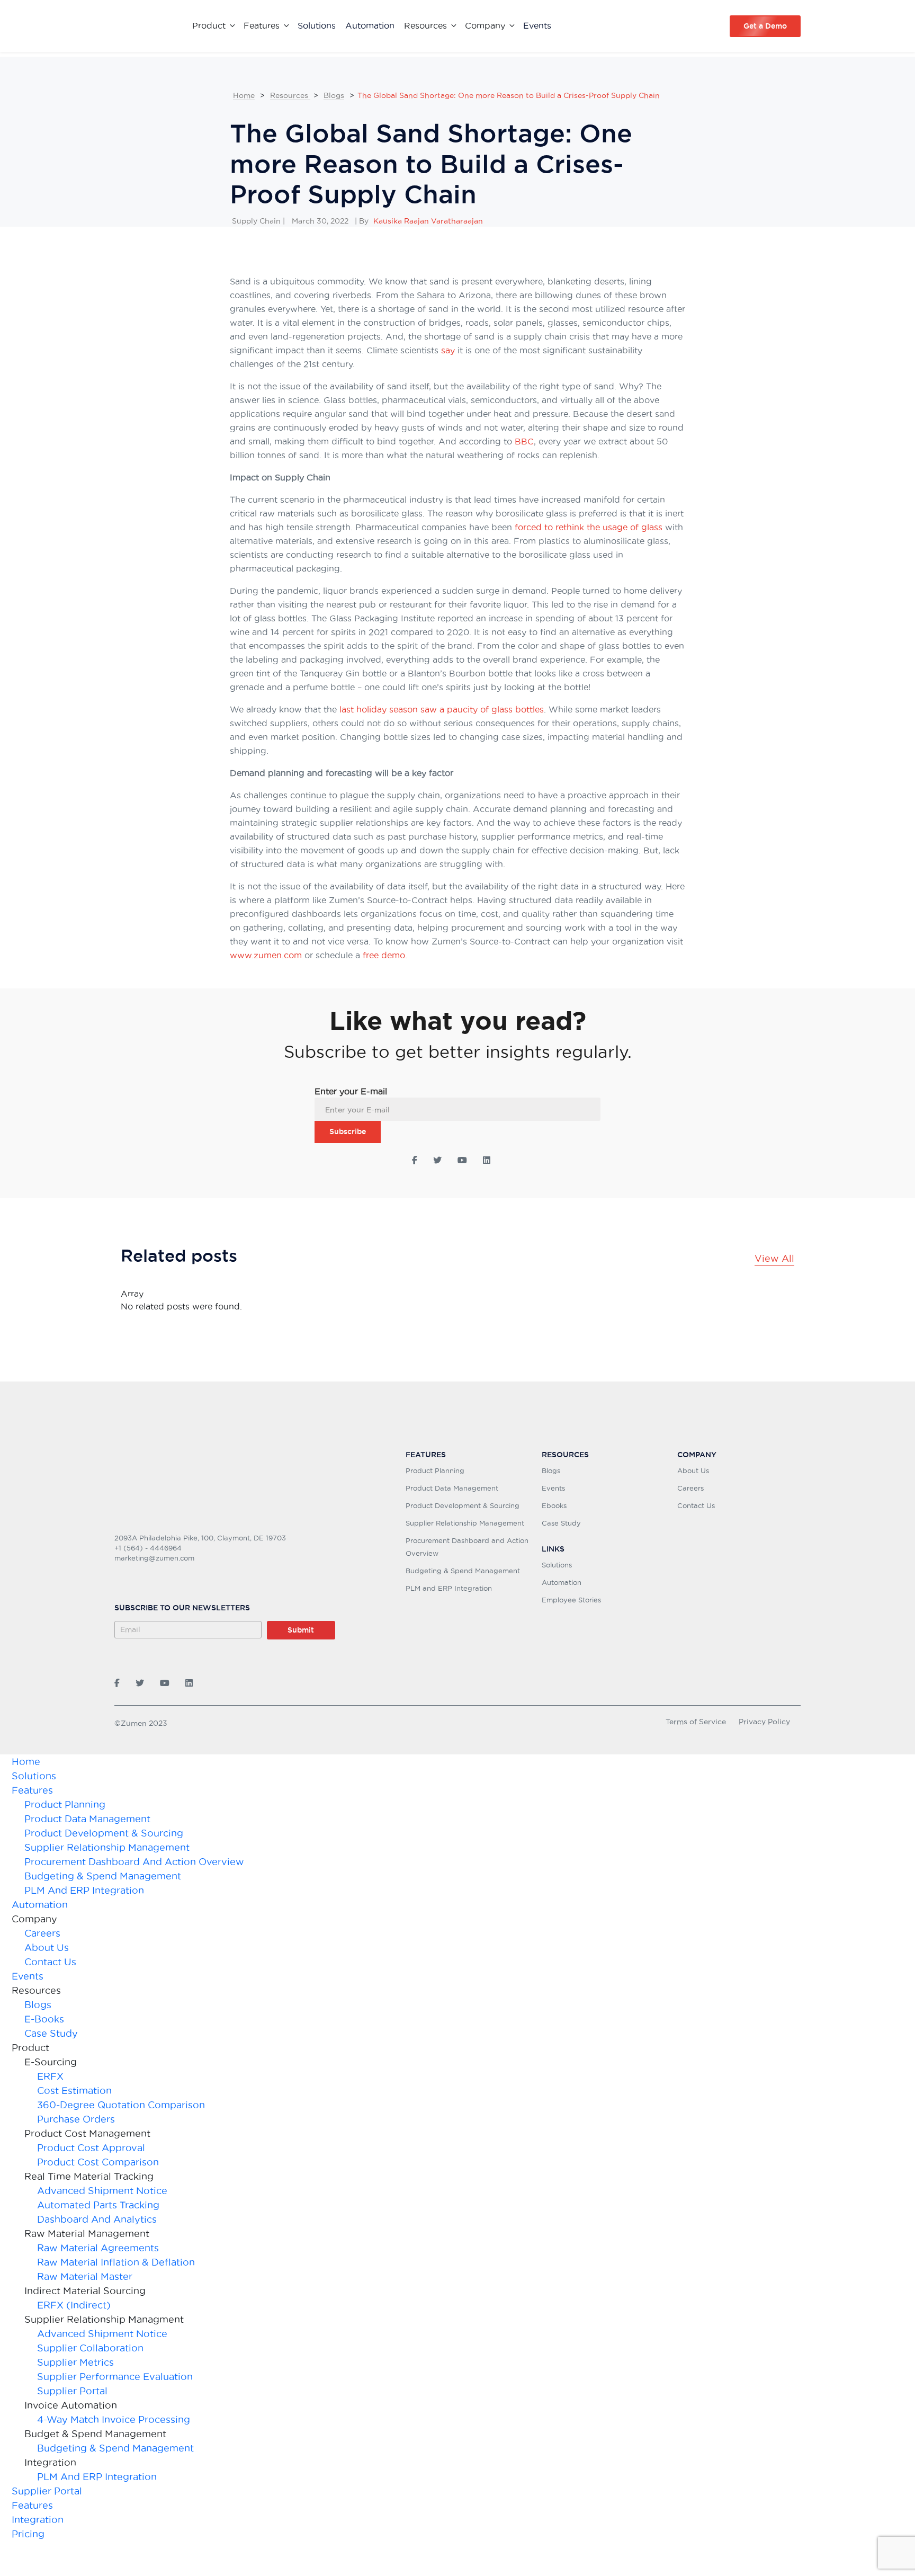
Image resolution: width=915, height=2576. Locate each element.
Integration (38, 2520)
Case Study (561, 1523)
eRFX (50, 2076)
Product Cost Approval (91, 2148)
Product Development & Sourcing (463, 1505)
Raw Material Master (85, 2276)
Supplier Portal (72, 2391)
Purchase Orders (76, 2119)
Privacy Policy (764, 1722)
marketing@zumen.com (154, 1558)
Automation (370, 25)
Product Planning (435, 1470)
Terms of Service (696, 1722)
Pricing (28, 2534)
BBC (524, 441)
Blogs (334, 95)
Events (537, 25)
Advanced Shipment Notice (102, 2191)
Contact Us (696, 1505)
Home (244, 95)
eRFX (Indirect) (74, 2305)
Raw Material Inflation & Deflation (116, 2262)
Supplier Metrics (75, 2362)
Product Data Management (452, 1488)
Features (32, 1790)
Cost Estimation (74, 2091)
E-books (44, 2019)
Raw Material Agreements (98, 2248)
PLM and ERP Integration (449, 1588)
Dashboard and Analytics (97, 2219)
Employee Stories (571, 1600)
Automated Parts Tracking (100, 2205)
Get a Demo (765, 26)
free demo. (385, 955)
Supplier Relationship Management (465, 1523)
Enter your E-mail (351, 1091)
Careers (690, 1488)
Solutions (317, 25)
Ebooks (554, 1505)
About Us (693, 1470)
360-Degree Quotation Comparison (121, 2105)
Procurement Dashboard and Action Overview (134, 1862)
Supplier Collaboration (90, 2348)
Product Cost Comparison (98, 2162)
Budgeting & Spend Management (463, 1571)
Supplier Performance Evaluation (115, 2377)
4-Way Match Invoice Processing (114, 2419)
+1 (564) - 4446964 (148, 1548)
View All (774, 1258)
